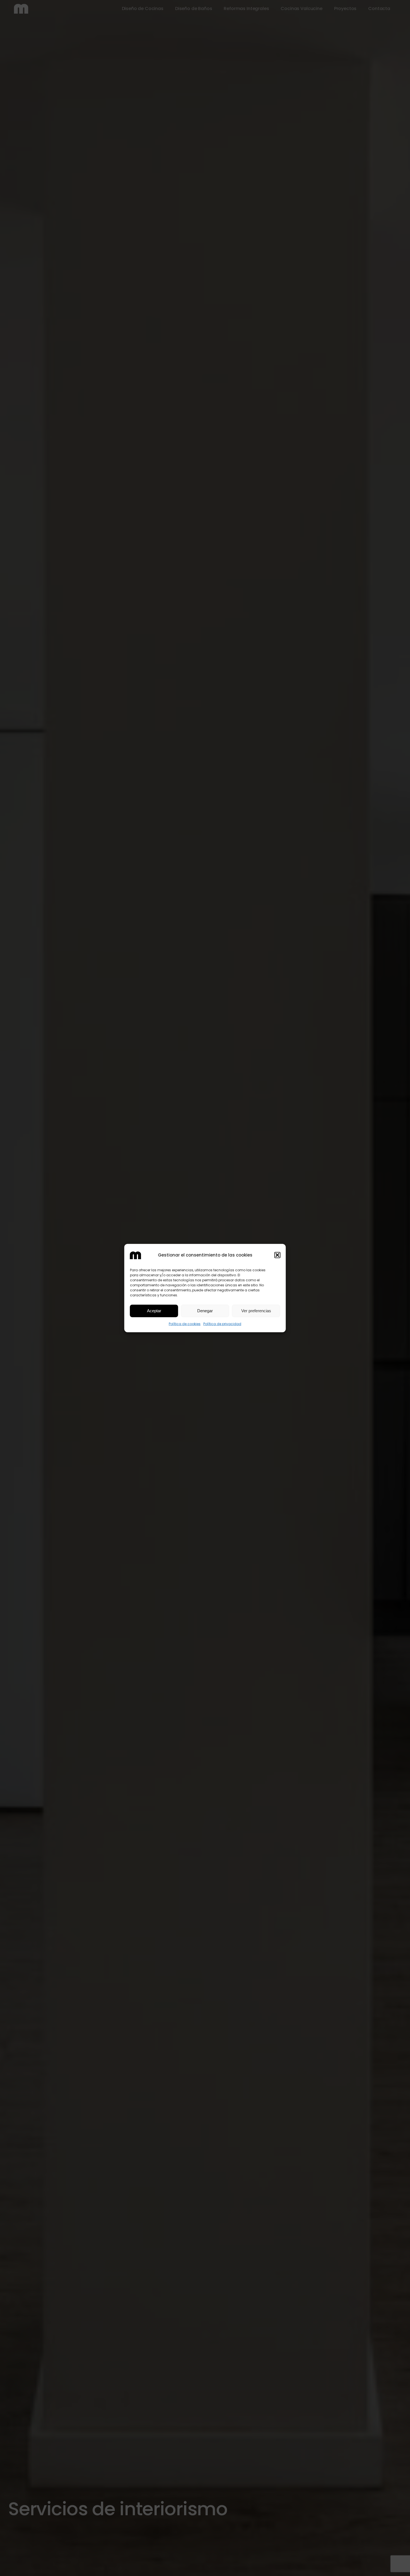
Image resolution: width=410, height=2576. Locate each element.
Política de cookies (185, 1324)
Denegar (205, 1311)
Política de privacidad (222, 1324)
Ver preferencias (256, 1311)
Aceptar (154, 1311)
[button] (278, 1255)
